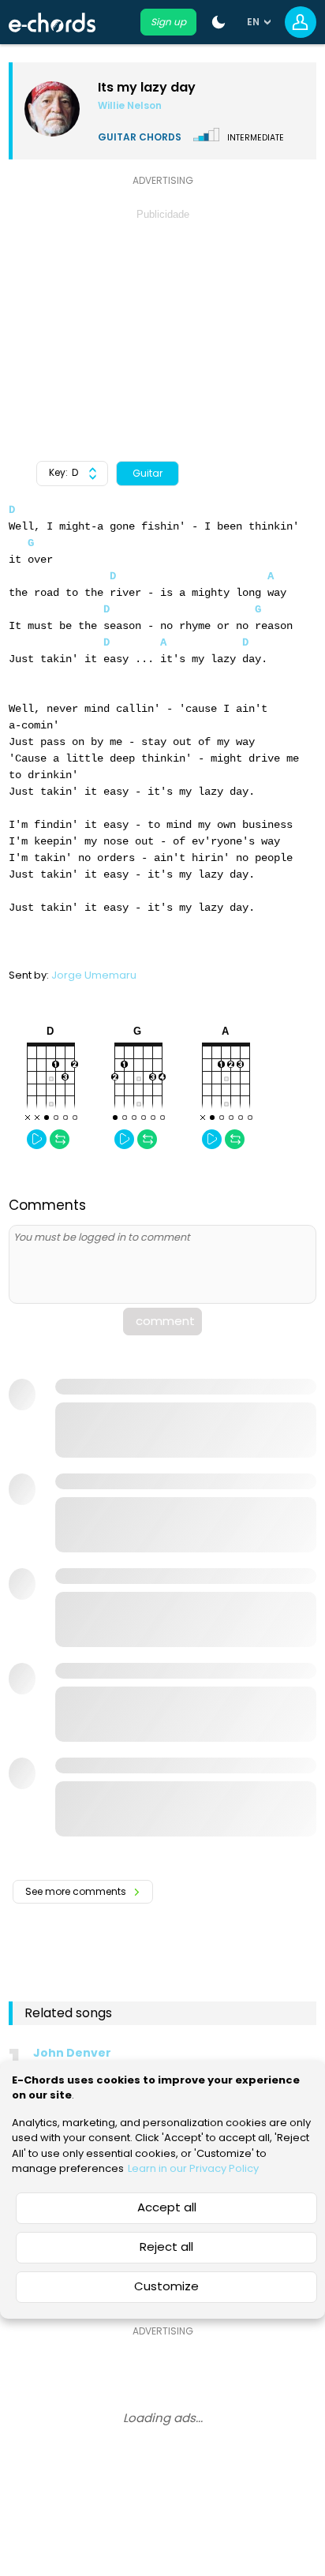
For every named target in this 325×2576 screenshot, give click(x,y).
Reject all (166, 2247)
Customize (166, 2286)
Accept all (167, 2207)
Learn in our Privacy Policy (193, 2168)
